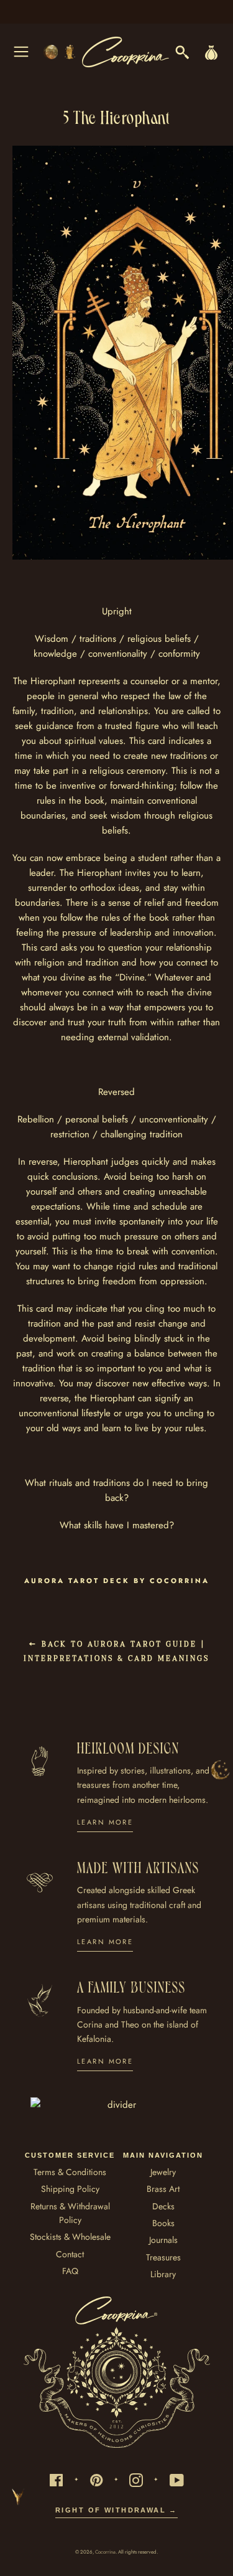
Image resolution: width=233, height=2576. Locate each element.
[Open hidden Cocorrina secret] (221, 1770)
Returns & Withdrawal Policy (70, 2213)
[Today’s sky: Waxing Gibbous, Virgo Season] (60, 52)
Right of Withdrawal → (116, 2510)
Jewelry (163, 2172)
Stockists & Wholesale (70, 2237)
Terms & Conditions (70, 2172)
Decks (163, 2206)
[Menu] (21, 52)
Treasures (163, 2257)
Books (163, 2223)
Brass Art (163, 2189)
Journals (163, 2240)
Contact (70, 2254)
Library (163, 2274)
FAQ (70, 2271)
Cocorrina (105, 2552)
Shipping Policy (70, 2189)
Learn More (105, 1822)
